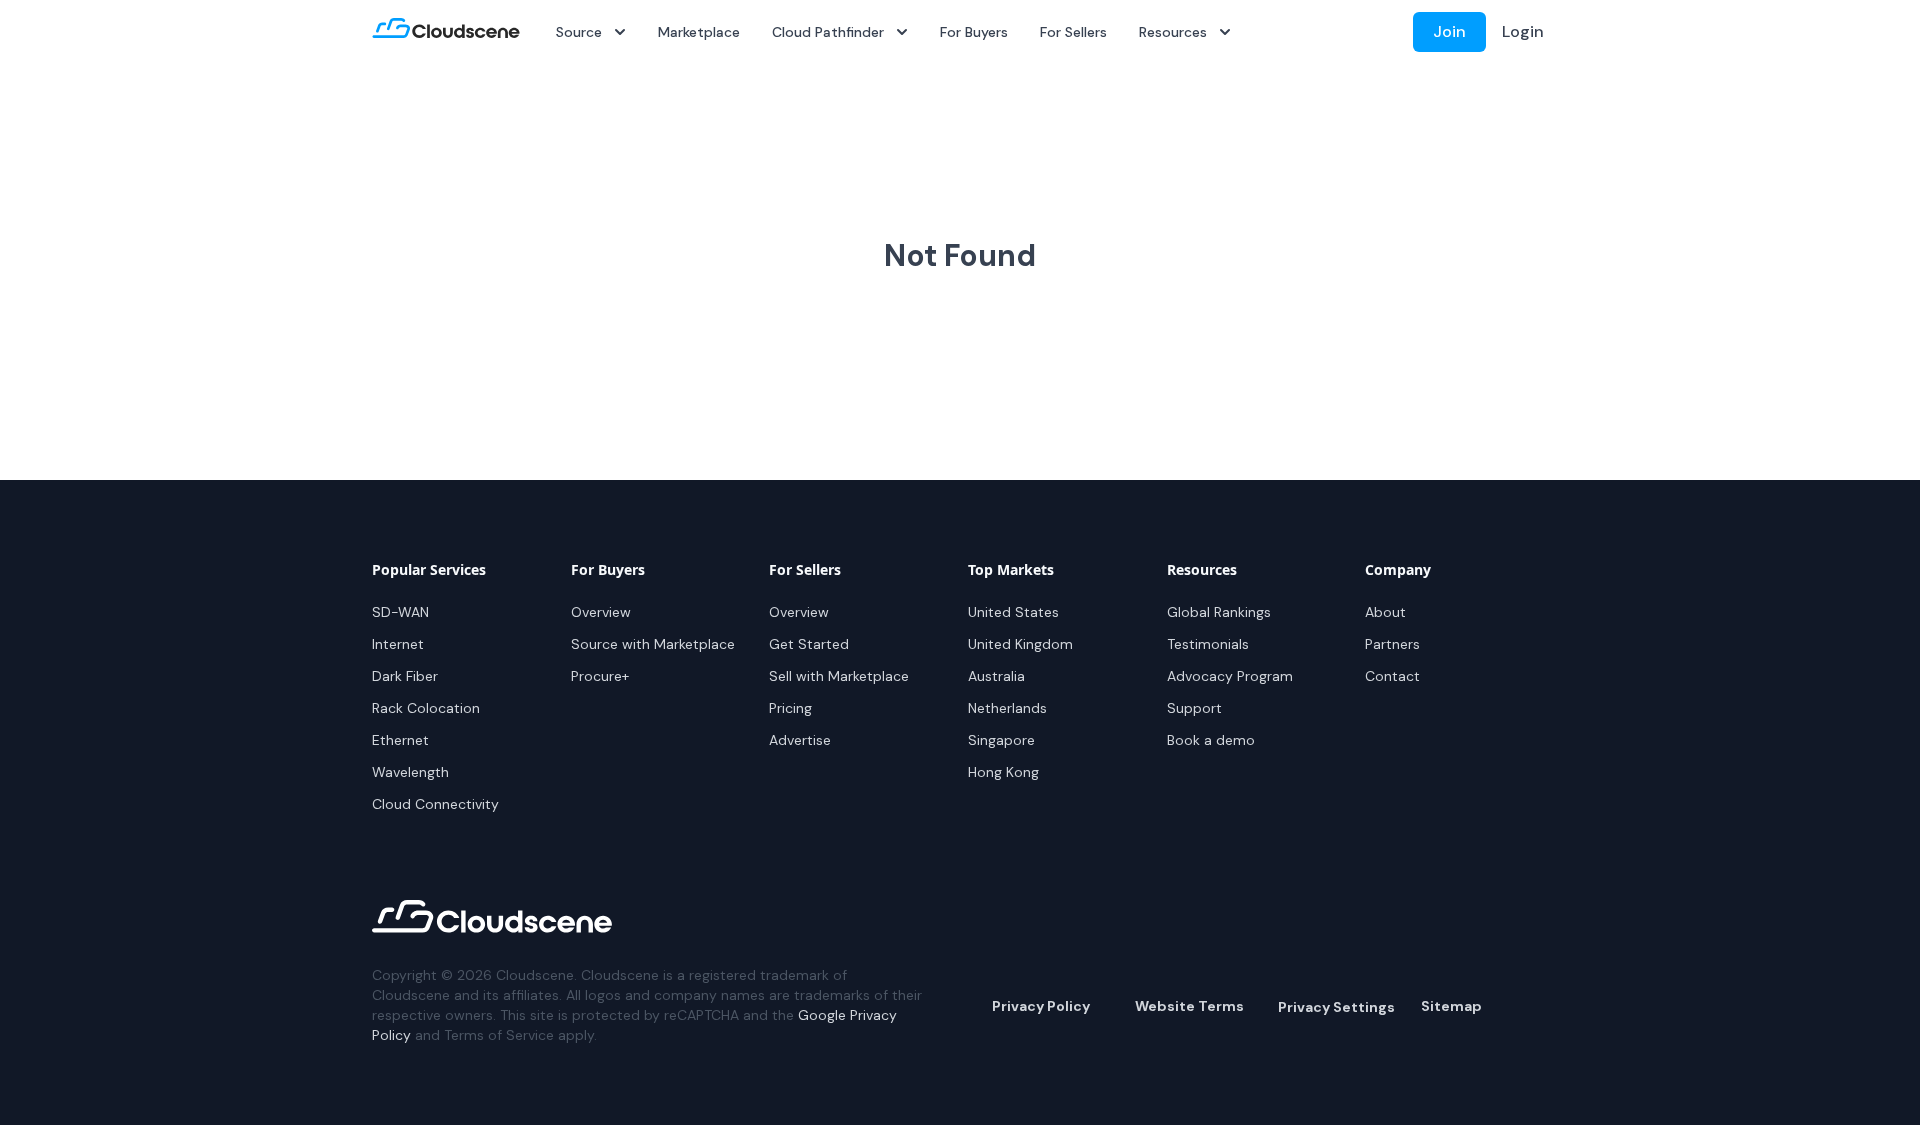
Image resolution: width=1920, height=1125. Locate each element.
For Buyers (974, 32)
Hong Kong (1003, 772)
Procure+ (600, 676)
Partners (1392, 644)
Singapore (1001, 740)
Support (1194, 708)
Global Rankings (1219, 612)
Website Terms (1189, 1006)
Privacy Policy (1041, 1006)
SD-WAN (400, 612)
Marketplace (699, 32)
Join (1449, 31)
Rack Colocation (426, 708)
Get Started (809, 644)
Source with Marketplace (653, 644)
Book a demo (1211, 740)
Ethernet (400, 740)
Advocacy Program (1230, 676)
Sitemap (1451, 1006)
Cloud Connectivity (435, 804)
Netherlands (1007, 708)
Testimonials (1208, 644)
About (1385, 612)
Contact (1392, 676)
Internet (398, 644)
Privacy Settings (1336, 1007)
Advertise (800, 740)
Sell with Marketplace (839, 676)
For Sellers (1073, 32)
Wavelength (410, 772)
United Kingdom (1020, 644)
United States (1013, 612)
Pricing (790, 708)
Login (1523, 31)
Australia (996, 676)
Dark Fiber (405, 676)
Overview (601, 612)
